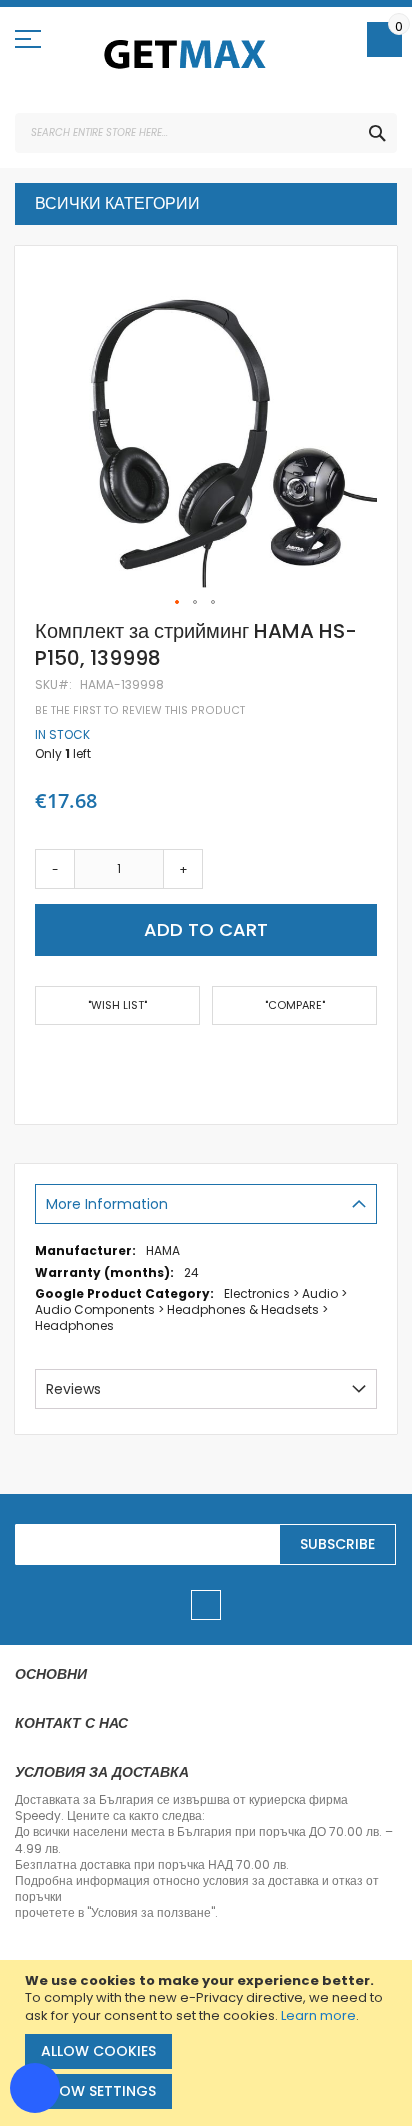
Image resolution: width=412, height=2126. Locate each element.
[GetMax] (186, 54)
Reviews (73, 1389)
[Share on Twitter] (74, 1064)
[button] (178, 603)
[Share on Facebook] (42, 1064)
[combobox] (206, 133)
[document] (208, 2043)
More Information (107, 1204)
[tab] (206, 1204)
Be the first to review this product (140, 710)
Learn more (318, 2015)
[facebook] (206, 1605)
